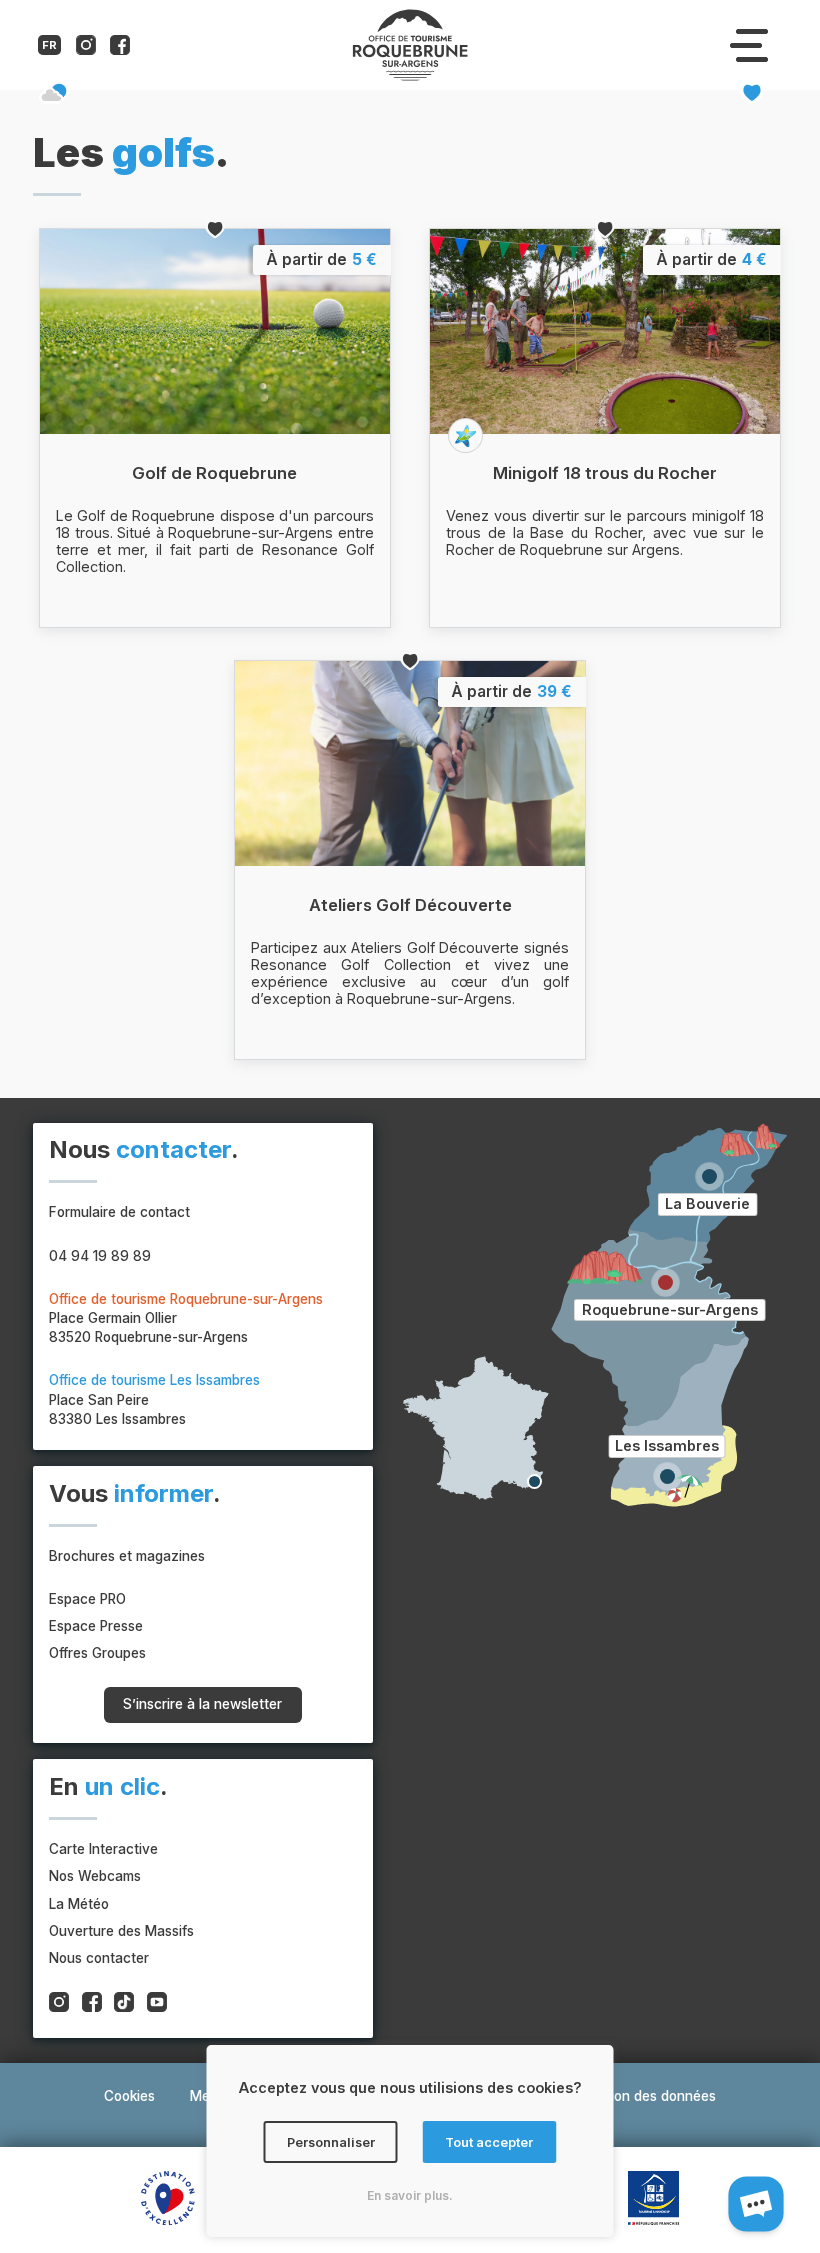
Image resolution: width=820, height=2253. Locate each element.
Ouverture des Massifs (121, 1931)
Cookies (129, 2096)
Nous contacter (99, 1958)
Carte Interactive (103, 1849)
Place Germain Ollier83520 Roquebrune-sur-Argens (186, 1318)
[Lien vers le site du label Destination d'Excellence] (168, 2200)
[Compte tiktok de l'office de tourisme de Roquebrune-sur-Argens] (124, 2004)
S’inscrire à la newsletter (202, 1704)
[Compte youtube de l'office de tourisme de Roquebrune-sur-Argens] (157, 2004)
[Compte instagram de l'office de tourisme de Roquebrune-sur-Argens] (86, 49)
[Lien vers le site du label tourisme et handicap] (654, 2200)
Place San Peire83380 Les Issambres (154, 1399)
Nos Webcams (95, 1876)
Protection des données (640, 2096)
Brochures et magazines (127, 1556)
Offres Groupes (97, 1653)
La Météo (79, 1904)
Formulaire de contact (119, 1212)
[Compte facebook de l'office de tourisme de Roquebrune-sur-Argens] (120, 49)
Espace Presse (96, 1626)
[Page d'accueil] (410, 76)
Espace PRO (87, 1599)
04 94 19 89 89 (100, 1256)
